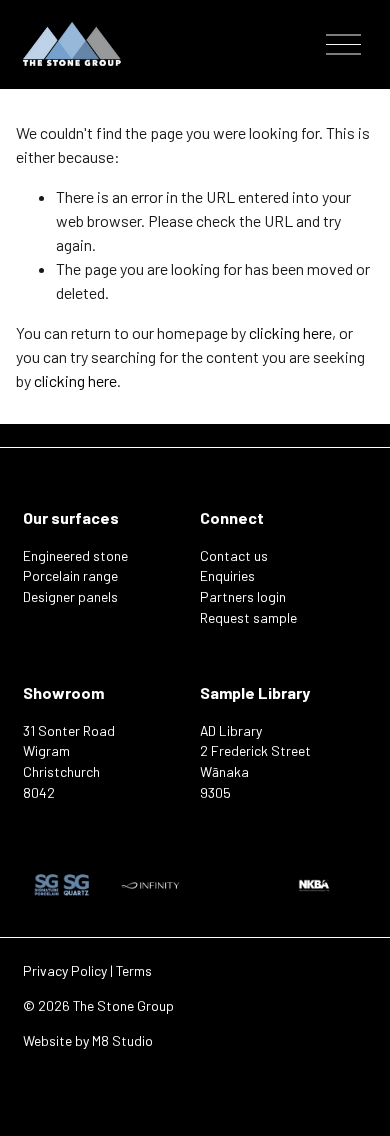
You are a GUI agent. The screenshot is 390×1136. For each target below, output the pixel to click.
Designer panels (70, 596)
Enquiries (227, 575)
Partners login (243, 596)
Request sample (248, 617)
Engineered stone (75, 555)
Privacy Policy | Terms (87, 970)
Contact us (234, 555)
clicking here (290, 332)
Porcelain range (70, 575)
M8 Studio (122, 1040)
